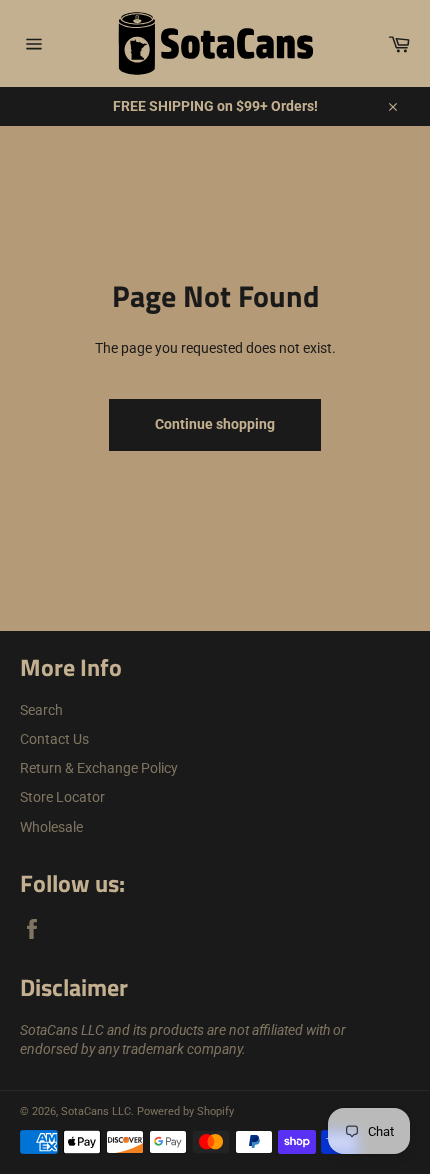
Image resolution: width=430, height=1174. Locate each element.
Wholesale (51, 827)
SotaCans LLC (96, 1111)
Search (41, 710)
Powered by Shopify (185, 1111)
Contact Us (54, 739)
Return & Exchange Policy (99, 768)
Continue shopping (215, 424)
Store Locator (62, 797)
